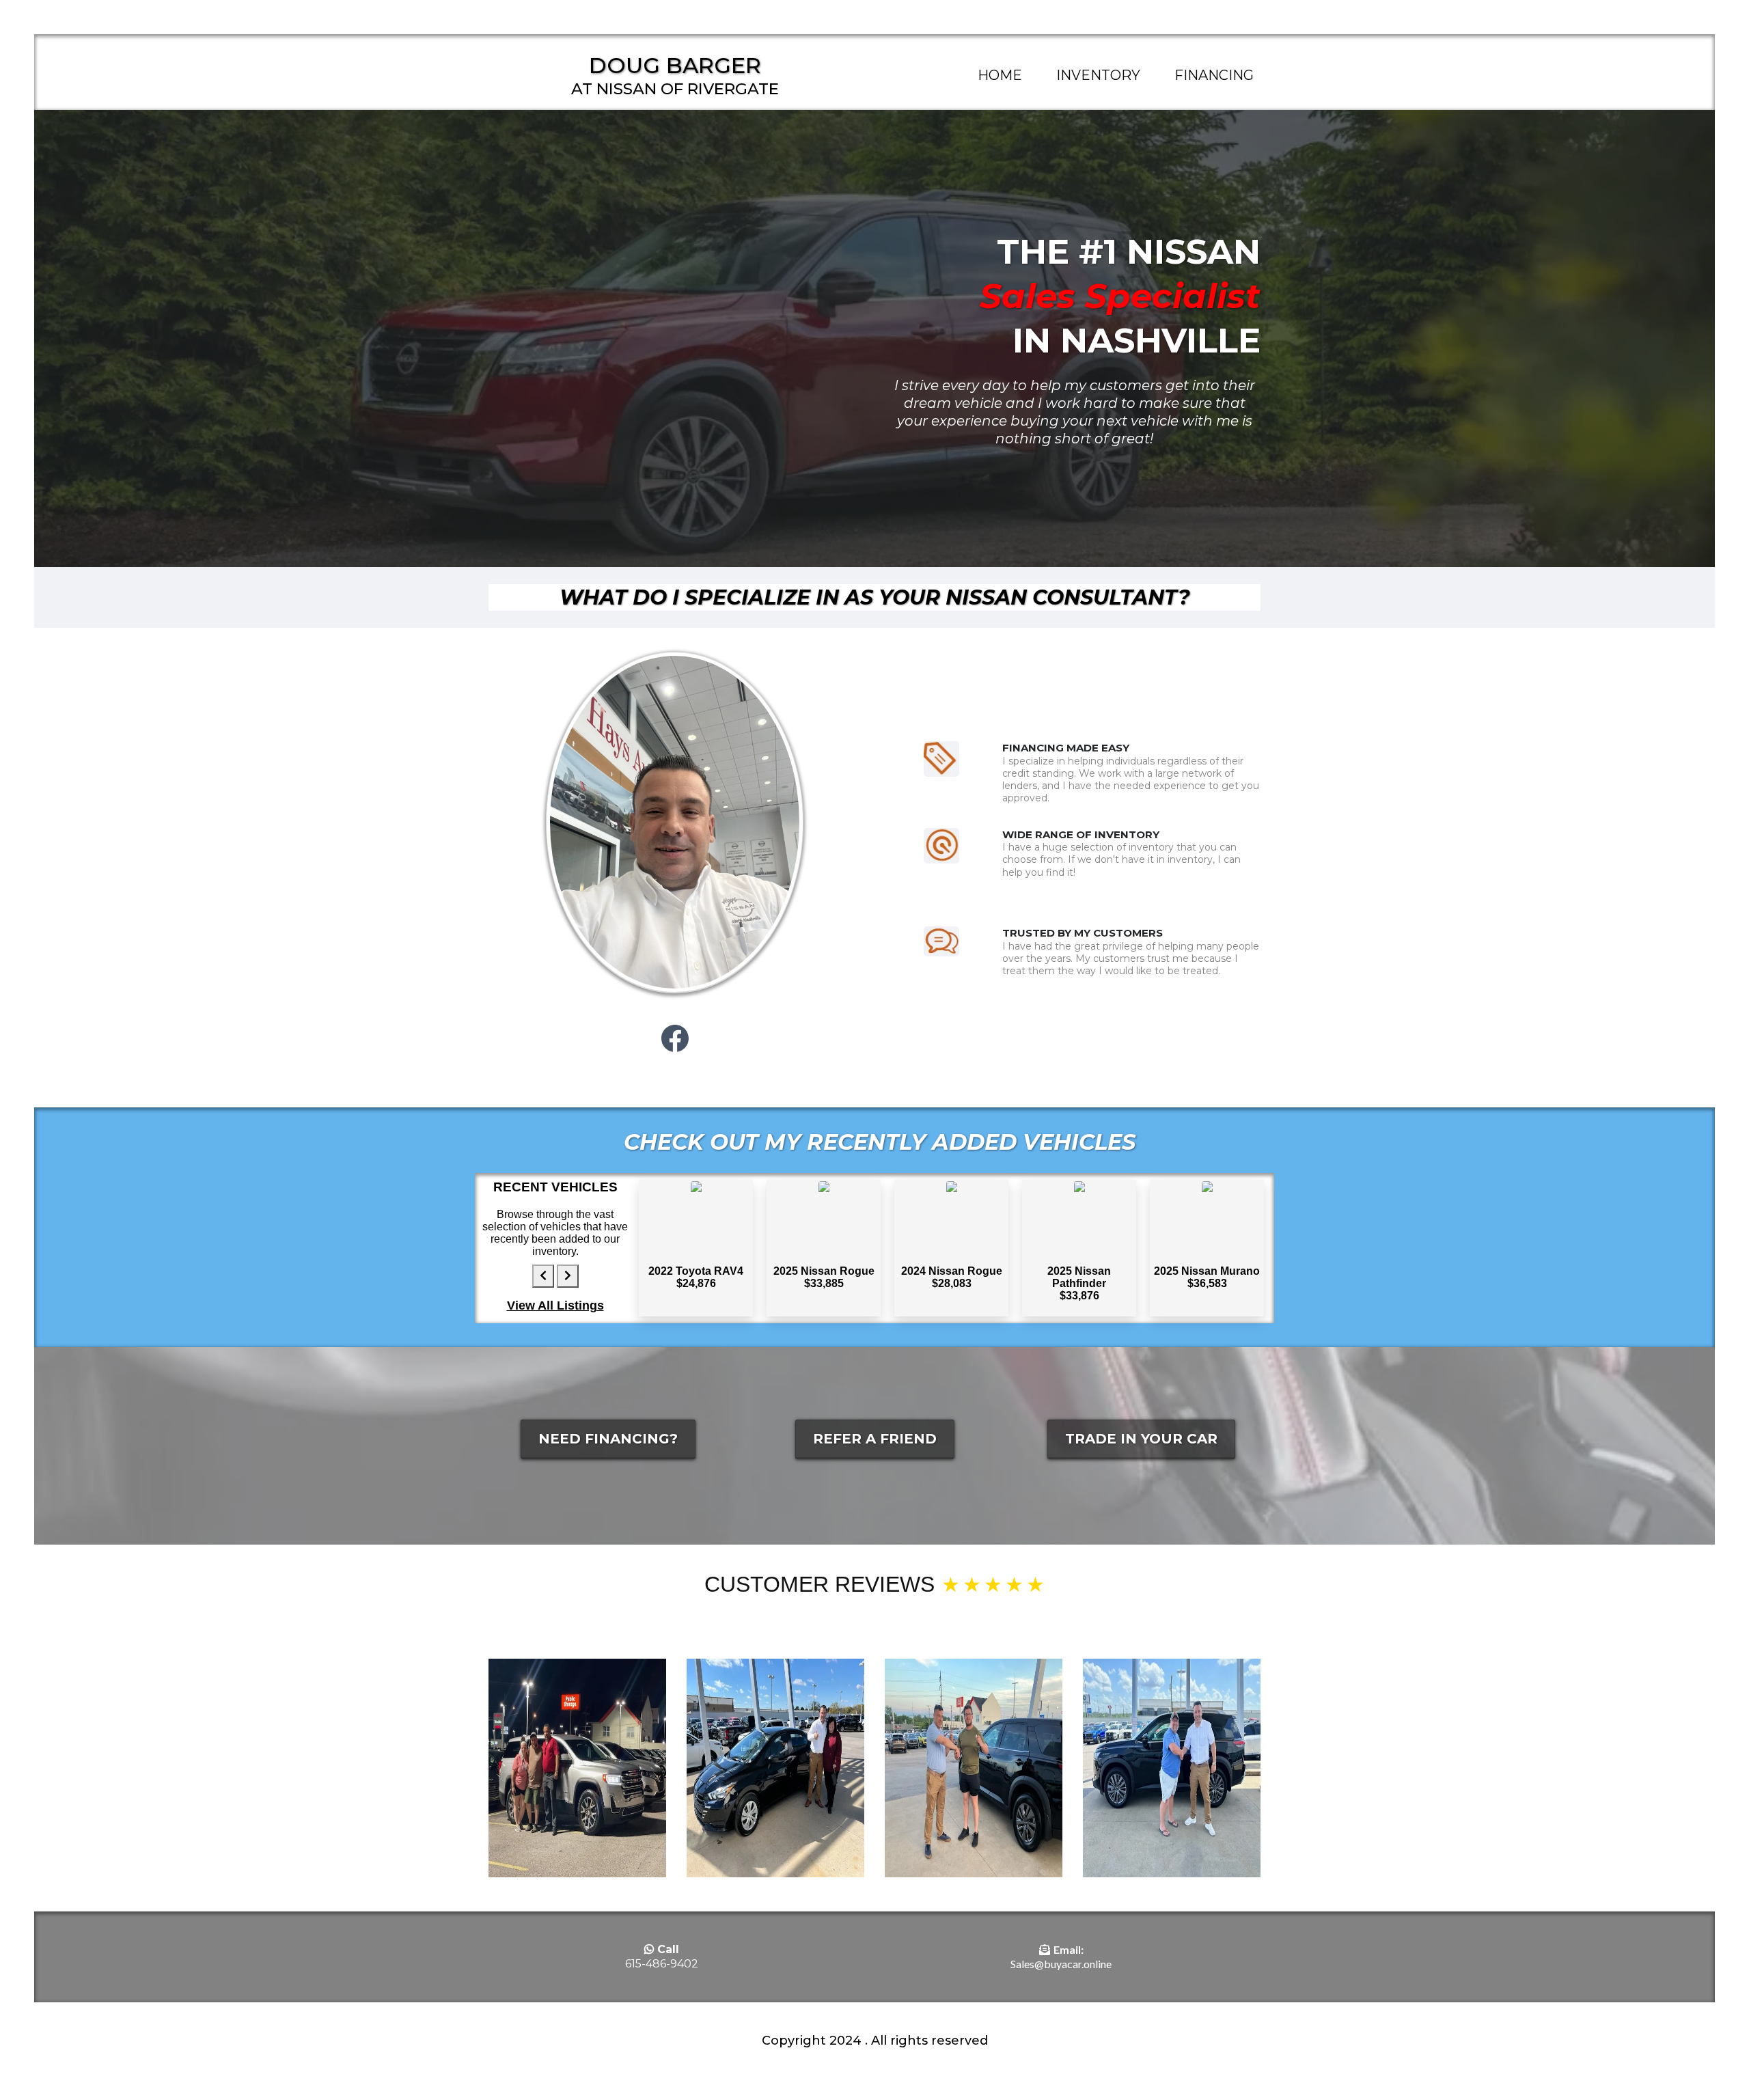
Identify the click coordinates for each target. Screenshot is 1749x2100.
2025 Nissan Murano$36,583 (1207, 1277)
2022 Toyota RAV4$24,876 (696, 1277)
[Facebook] (675, 1038)
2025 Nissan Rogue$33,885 (824, 1277)
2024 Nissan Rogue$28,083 (952, 1277)
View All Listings (555, 1305)
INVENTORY (1098, 75)
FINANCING (1214, 75)
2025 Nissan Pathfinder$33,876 (1079, 1283)
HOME (1000, 75)
